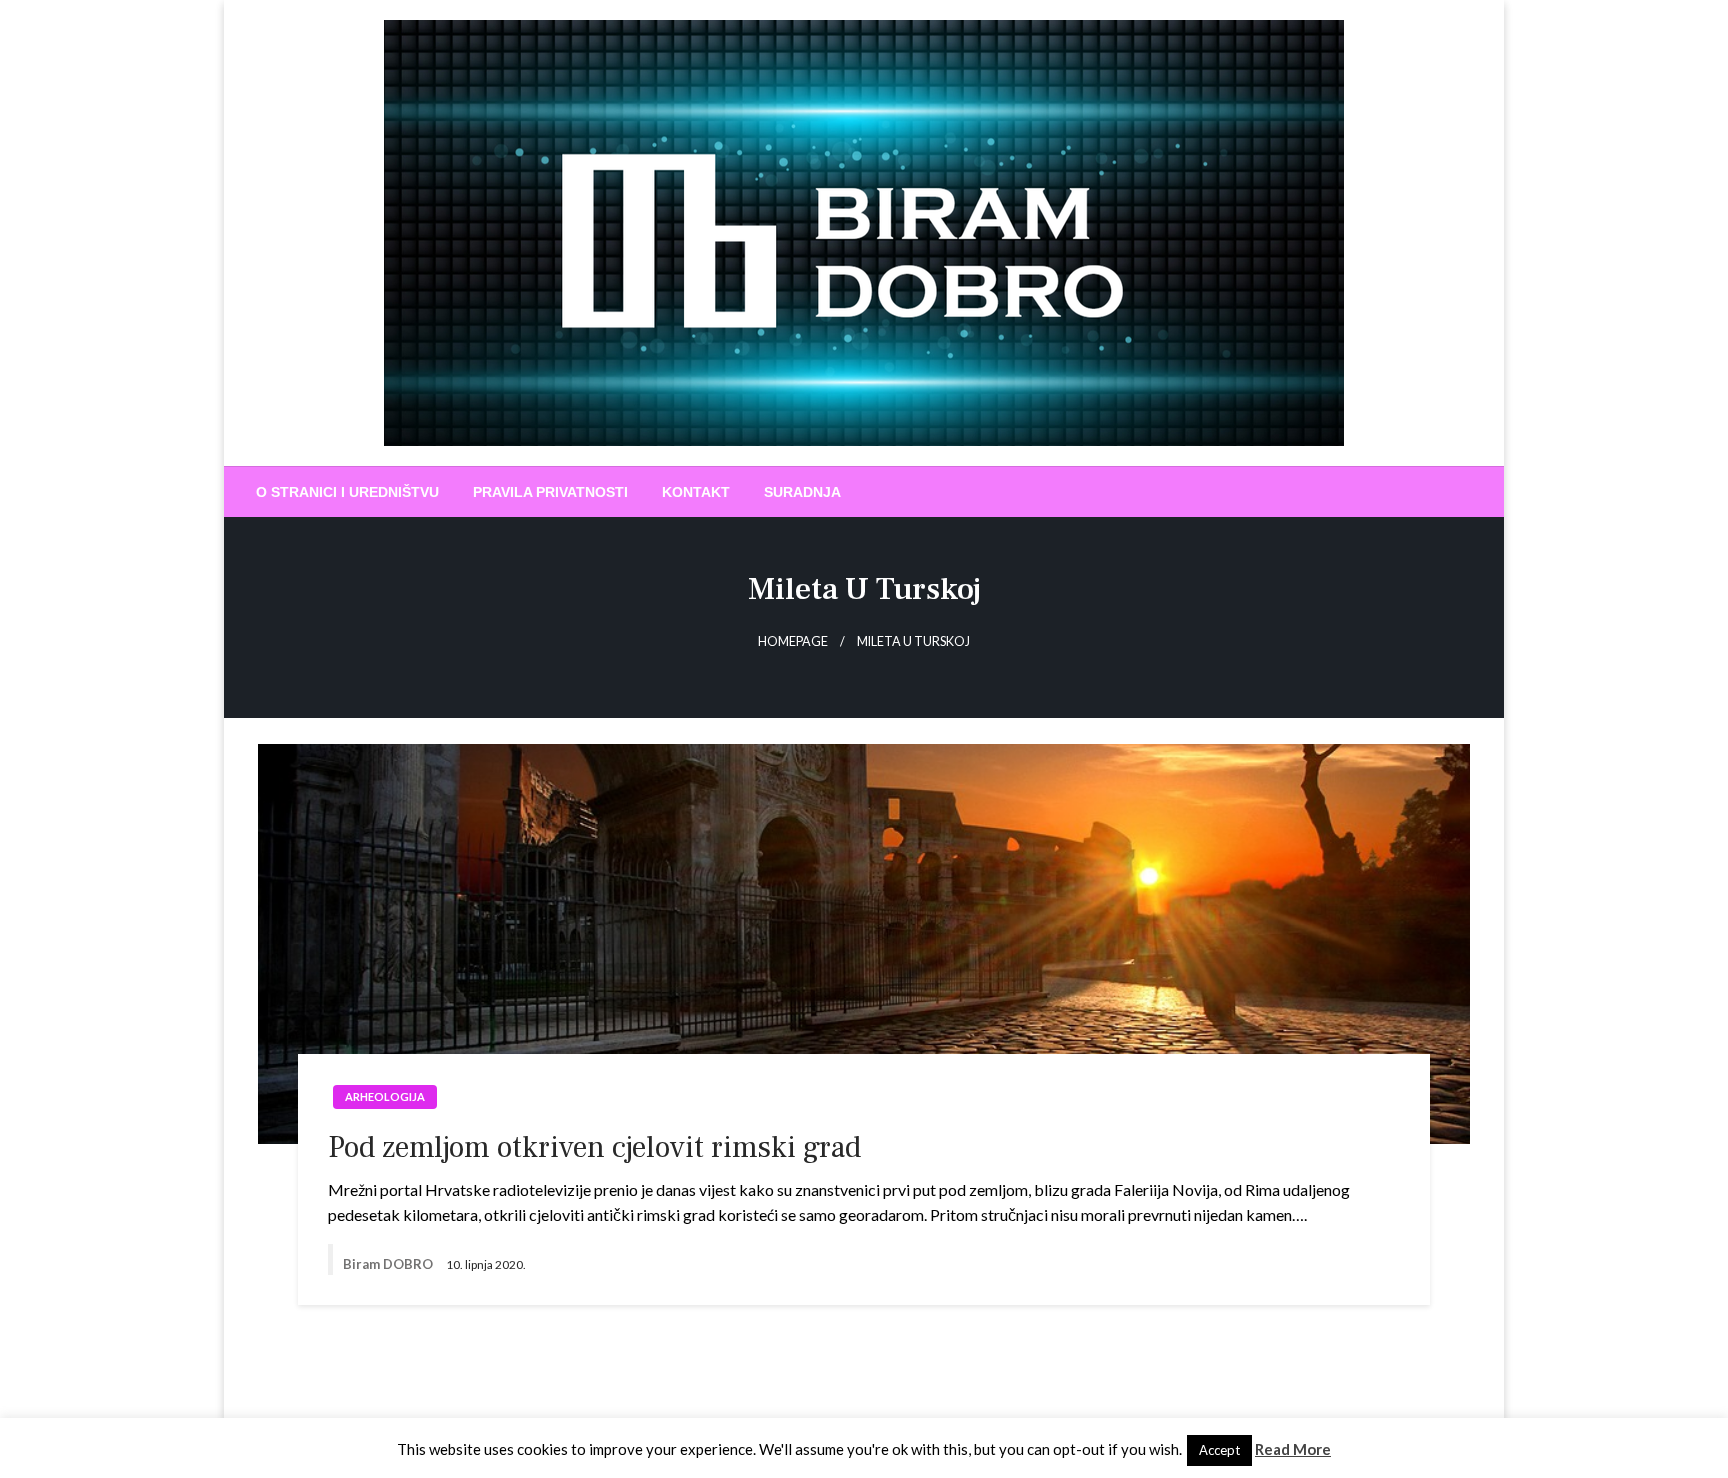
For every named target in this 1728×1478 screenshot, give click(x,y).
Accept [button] (1219, 1450)
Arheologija (385, 1096)
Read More (1293, 1449)
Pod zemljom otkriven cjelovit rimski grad (594, 1147)
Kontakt (696, 492)
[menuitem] (347, 492)
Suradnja (802, 492)
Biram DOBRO (389, 1264)
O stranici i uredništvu (347, 492)
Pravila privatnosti (550, 492)
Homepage (793, 641)
